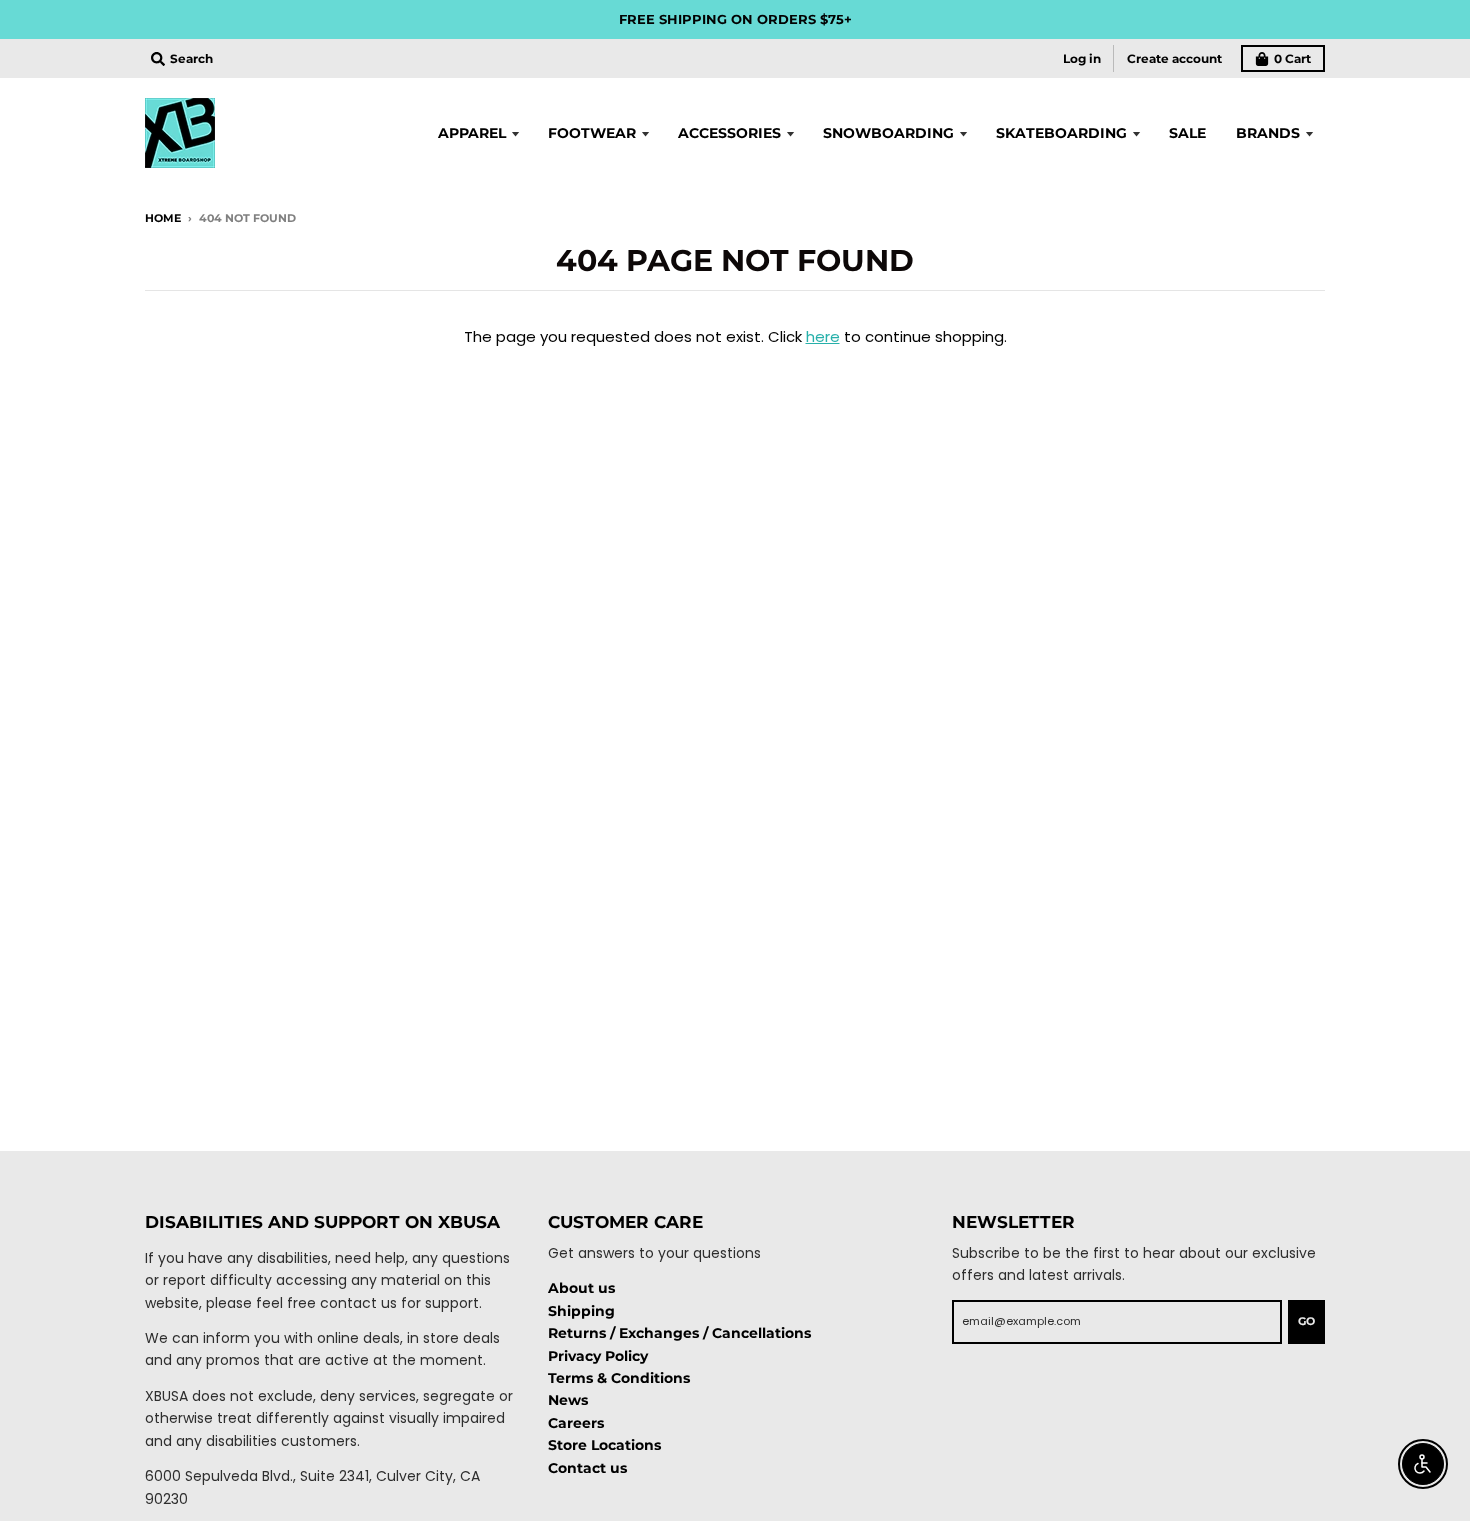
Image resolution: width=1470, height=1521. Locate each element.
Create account (1174, 58)
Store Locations (604, 1445)
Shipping (581, 1311)
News (568, 1400)
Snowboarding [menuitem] (888, 133)
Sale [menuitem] (1187, 133)
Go (1306, 1321)
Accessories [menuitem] (729, 133)
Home (163, 218)
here (823, 336)
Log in (1082, 58)
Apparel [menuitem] (472, 133)
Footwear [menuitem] (592, 133)
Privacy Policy (598, 1356)
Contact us (587, 1468)
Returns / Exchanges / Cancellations (679, 1333)
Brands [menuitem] (1268, 133)
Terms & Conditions (619, 1378)
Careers (576, 1423)
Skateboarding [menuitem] (1061, 133)
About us (581, 1288)
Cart (1292, 58)
